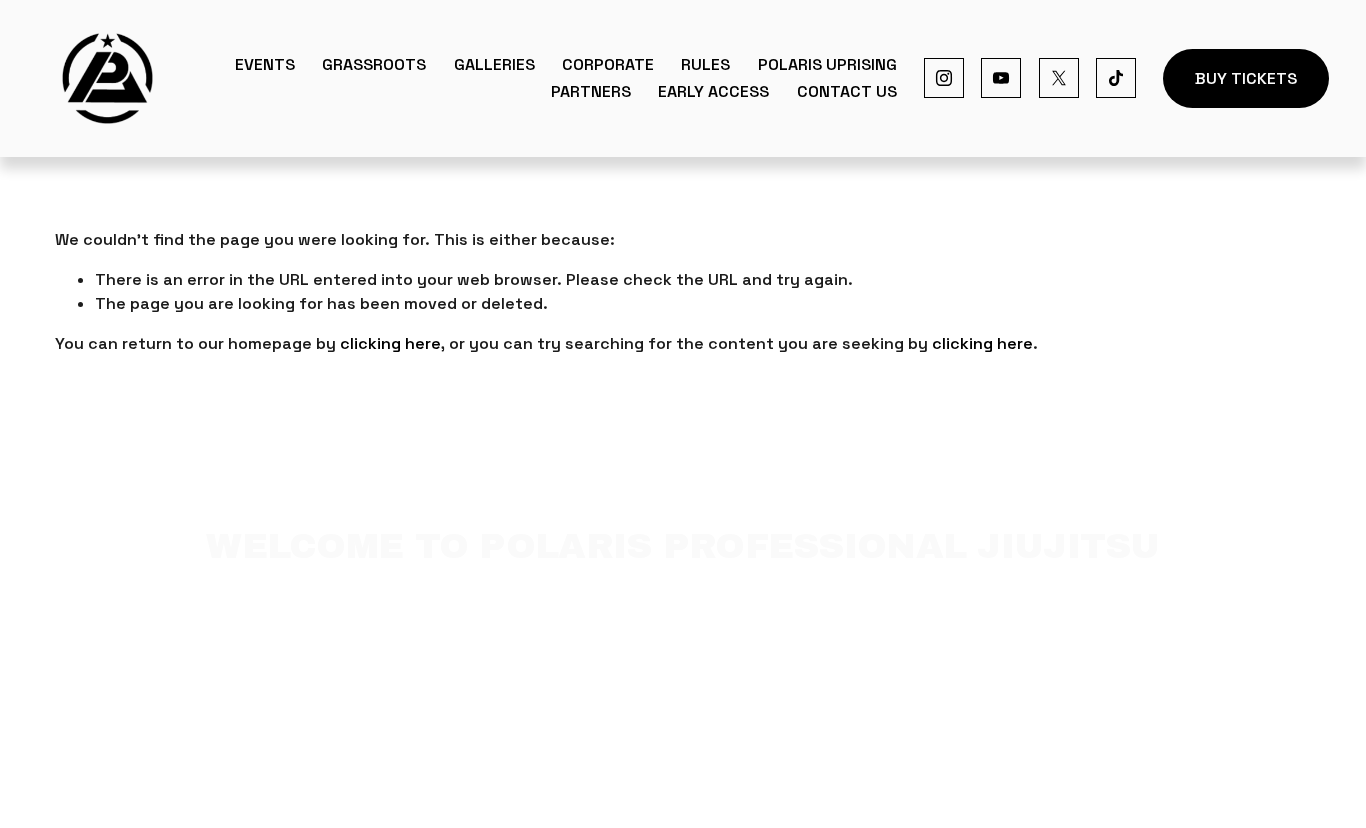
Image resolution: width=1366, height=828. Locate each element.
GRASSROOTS (374, 64)
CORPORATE (608, 64)
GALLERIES (494, 64)
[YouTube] (1001, 78)
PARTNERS (591, 91)
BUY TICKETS (1246, 78)
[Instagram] (944, 78)
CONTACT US (847, 91)
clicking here (390, 343)
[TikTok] (1116, 78)
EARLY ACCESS (713, 91)
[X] (1059, 78)
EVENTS (265, 64)
